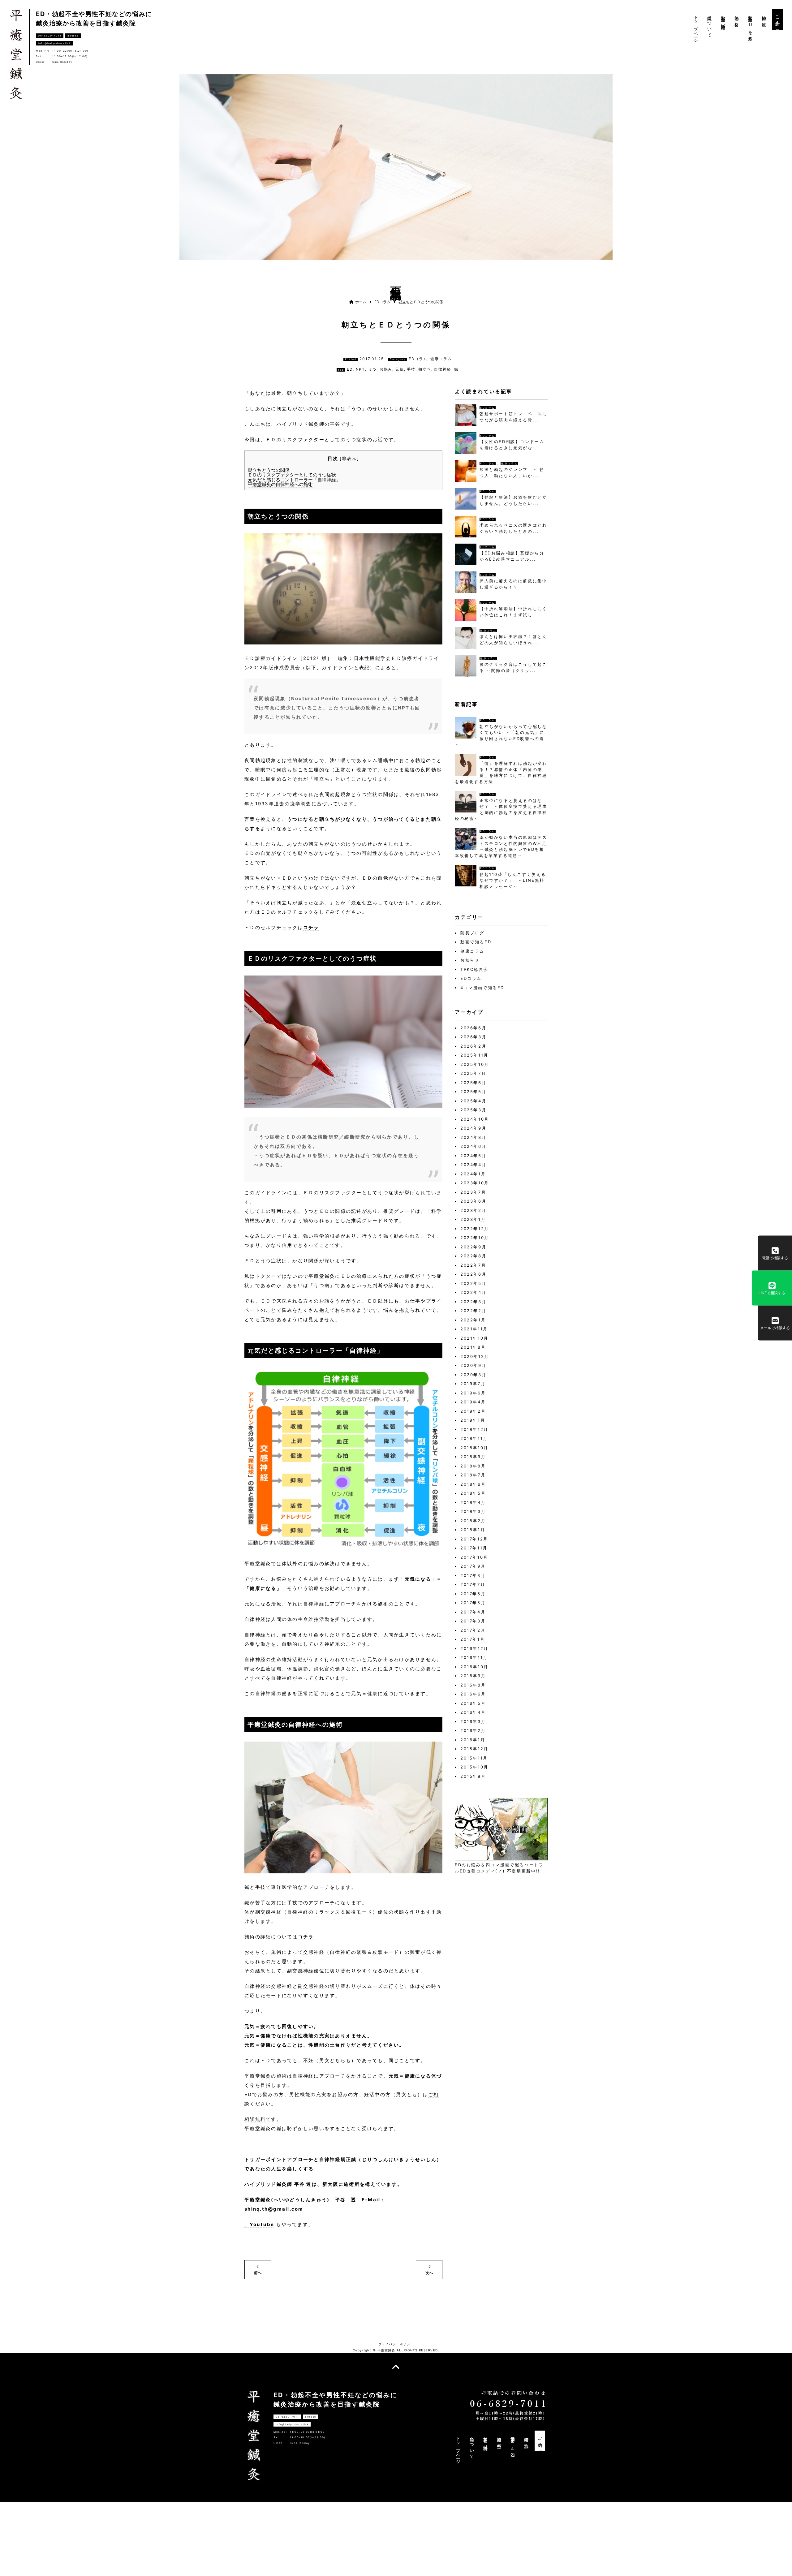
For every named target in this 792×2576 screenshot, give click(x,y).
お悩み (386, 369)
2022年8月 (473, 1256)
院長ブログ (472, 933)
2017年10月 (474, 1557)
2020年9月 (473, 1365)
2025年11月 (474, 1055)
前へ (258, 2273)
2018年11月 (474, 1438)
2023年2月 (473, 1210)
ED (350, 369)
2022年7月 (473, 1265)
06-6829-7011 (50, 36)
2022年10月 (475, 1238)
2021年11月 (474, 1329)
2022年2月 (473, 1311)
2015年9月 (473, 1776)
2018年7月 (473, 1475)
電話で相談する (775, 1258)
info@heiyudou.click (54, 43)
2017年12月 (474, 1539)
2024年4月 (473, 1165)
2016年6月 (473, 1694)
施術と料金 (737, 17)
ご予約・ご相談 (778, 20)
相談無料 (255, 2119)
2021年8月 (473, 1347)
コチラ (311, 927)
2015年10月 (474, 1767)
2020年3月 (473, 1375)
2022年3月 (473, 1302)
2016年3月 (473, 1721)
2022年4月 (473, 1292)
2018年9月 (473, 1457)
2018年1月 (473, 1530)
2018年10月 (474, 1448)
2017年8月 (473, 1575)
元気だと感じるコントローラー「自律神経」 (294, 480)
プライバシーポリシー (396, 2344)
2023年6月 (473, 1201)
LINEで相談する (772, 1293)
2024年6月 (473, 1146)
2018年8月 (473, 1466)
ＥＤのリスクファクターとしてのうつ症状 (292, 475)
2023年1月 (473, 1219)
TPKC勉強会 (474, 969)
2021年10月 (474, 1338)
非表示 (350, 459)
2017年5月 (473, 1603)
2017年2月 (473, 1630)
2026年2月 (473, 1046)
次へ (429, 2273)
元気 (400, 369)
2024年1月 (473, 1174)
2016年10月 (474, 1667)
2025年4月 (473, 1101)
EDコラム (488, 408)
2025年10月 (475, 1064)
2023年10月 (475, 1183)
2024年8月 (473, 1137)
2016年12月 (474, 1648)
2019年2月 (473, 1411)
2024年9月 (473, 1128)
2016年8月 (473, 1685)
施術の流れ (764, 19)
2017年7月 (473, 1584)
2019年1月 (473, 1420)
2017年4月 (473, 1612)
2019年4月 (473, 1402)
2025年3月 (473, 1110)
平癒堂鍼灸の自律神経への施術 (280, 484)
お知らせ (470, 960)
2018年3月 (473, 1511)
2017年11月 (474, 1548)
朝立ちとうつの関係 (269, 470)
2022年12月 (475, 1229)
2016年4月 (473, 1712)
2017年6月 (473, 1594)
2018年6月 (473, 1484)
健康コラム (509, 463)
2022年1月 (473, 1320)
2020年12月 (475, 1356)
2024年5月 (473, 1156)
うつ (372, 369)
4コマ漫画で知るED (482, 988)
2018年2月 (473, 1521)
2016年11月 (474, 1657)
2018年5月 (473, 1493)
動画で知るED (476, 942)
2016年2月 (473, 1730)
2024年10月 (475, 1119)
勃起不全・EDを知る (750, 26)
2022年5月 (473, 1283)
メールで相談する (775, 1328)
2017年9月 (473, 1566)
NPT (360, 369)
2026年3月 (473, 1037)
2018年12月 (474, 1429)
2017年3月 (473, 1621)
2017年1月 (473, 1639)
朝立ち (425, 369)
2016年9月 (473, 1676)
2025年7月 (473, 1073)
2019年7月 (473, 1384)
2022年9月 (473, 1247)
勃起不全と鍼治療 (723, 17)
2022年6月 (473, 1274)
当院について (710, 24)
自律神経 (443, 369)
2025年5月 (473, 1092)
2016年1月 (473, 1740)
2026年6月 (473, 1028)
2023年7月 (473, 1192)
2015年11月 (474, 1758)
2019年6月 (473, 1393)
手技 (411, 369)
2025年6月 (473, 1083)
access (73, 36)
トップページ (696, 27)
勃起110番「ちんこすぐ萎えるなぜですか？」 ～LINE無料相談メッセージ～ (513, 880)
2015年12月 (474, 1749)
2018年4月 (473, 1502)
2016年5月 (473, 1703)
